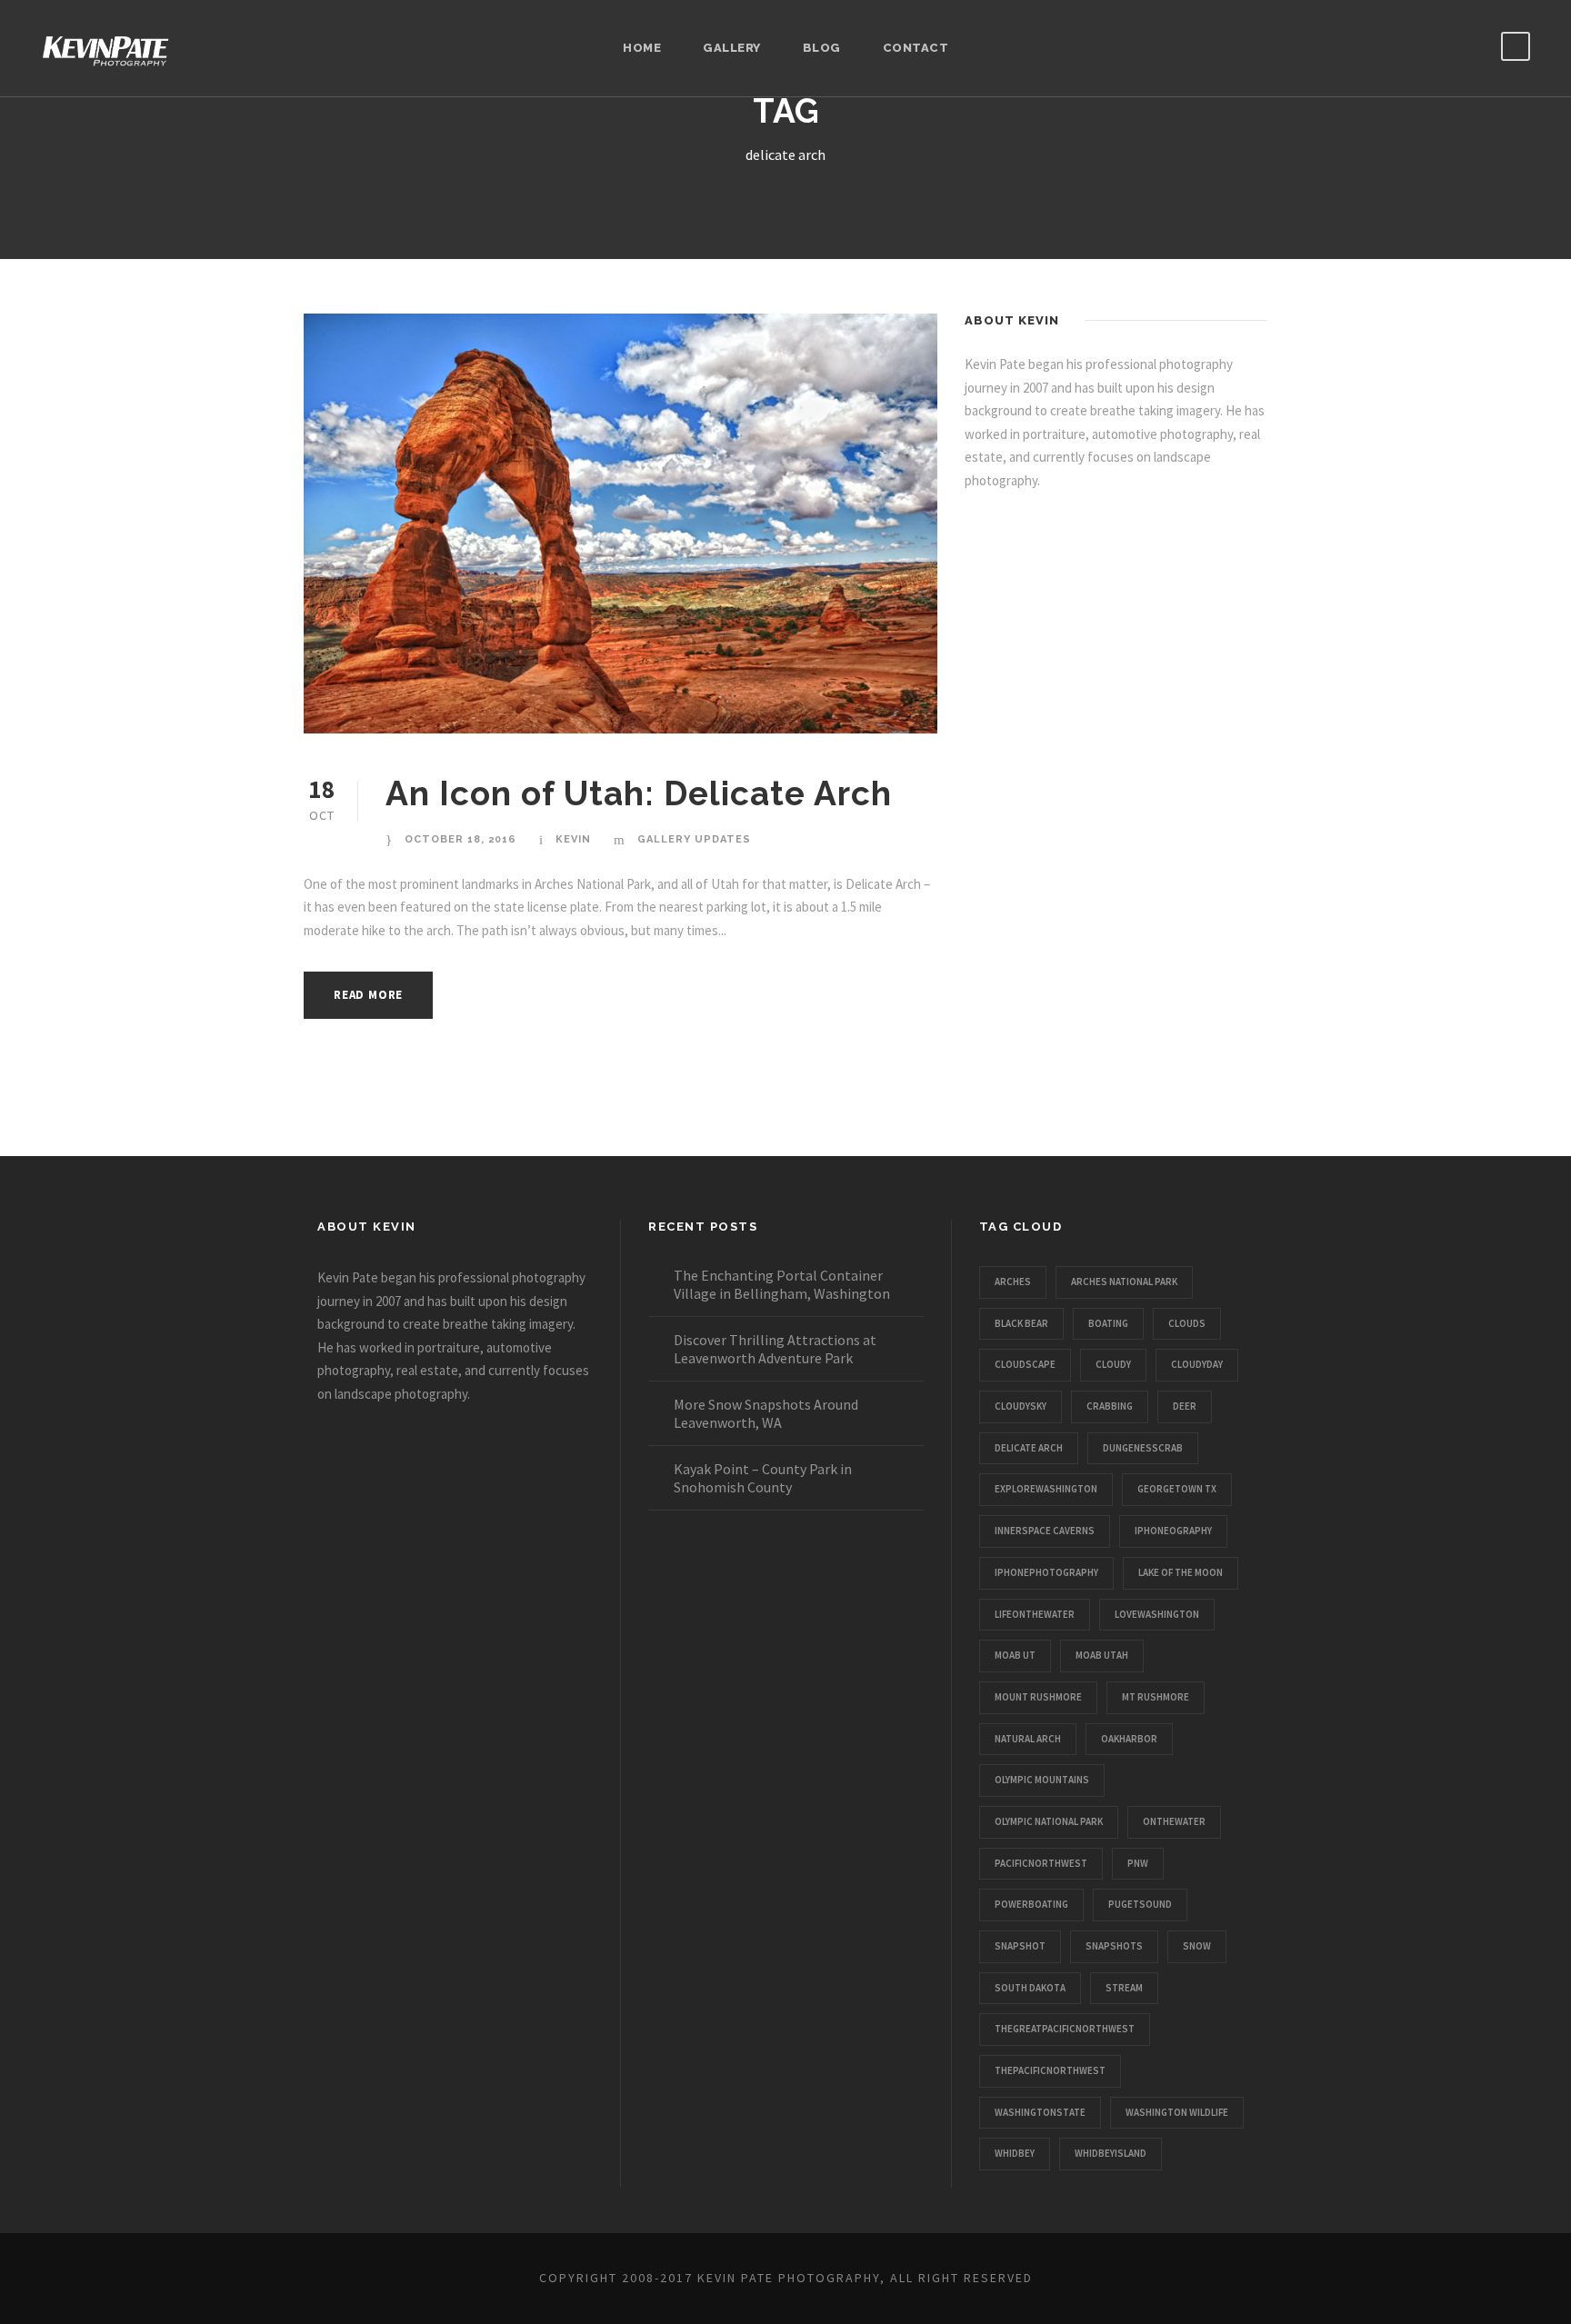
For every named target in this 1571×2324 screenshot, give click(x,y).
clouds (1187, 1323)
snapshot (1020, 1946)
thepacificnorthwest (1050, 2070)
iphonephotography (1046, 1572)
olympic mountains (1042, 1780)
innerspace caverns (1045, 1531)
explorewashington (1046, 1489)
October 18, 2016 (460, 839)
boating (1108, 1323)
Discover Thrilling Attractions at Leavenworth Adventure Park (775, 1349)
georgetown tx (1177, 1489)
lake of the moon (1181, 1572)
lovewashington (1157, 1614)
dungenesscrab (1143, 1448)
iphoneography (1173, 1531)
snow (1197, 1946)
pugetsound (1140, 1904)
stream (1124, 1988)
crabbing (1110, 1406)
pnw (1138, 1863)
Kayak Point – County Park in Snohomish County (763, 1478)
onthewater (1174, 1821)
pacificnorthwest (1041, 1863)
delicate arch (1029, 1448)
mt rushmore (1156, 1697)
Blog (822, 48)
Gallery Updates (694, 839)
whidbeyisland (1111, 2153)
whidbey (1015, 2153)
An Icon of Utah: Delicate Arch (639, 793)
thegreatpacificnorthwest (1065, 2029)
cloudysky (1021, 1406)
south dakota (1030, 1988)
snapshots (1114, 1946)
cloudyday (1197, 1364)
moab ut (1015, 1655)
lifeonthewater (1035, 1614)
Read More (368, 995)
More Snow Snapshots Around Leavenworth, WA (766, 1413)
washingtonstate (1040, 2112)
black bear (1021, 1323)
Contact (916, 48)
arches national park (1124, 1282)
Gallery (732, 48)
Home (642, 48)
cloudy (1113, 1364)
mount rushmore (1038, 1697)
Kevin (573, 839)
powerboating (1031, 1904)
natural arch (1028, 1739)
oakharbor (1129, 1739)
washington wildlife (1177, 2112)
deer (1185, 1406)
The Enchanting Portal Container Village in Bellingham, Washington (782, 1284)
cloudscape (1025, 1364)
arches (1013, 1282)
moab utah (1102, 1655)
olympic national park (1049, 1821)
